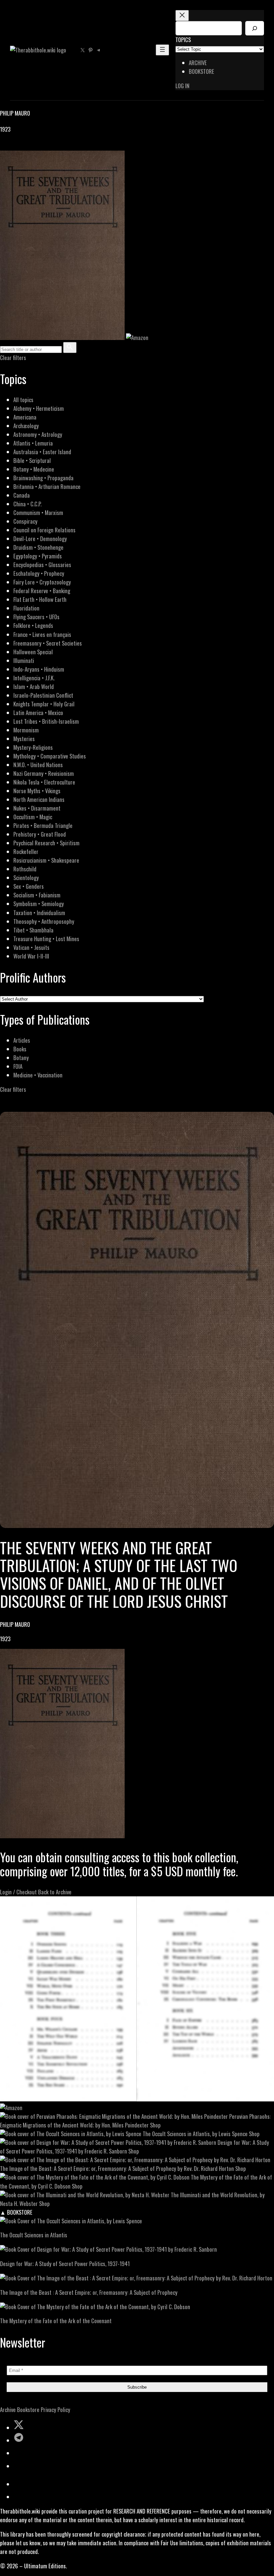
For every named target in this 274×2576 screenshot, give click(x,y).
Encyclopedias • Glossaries (42, 565)
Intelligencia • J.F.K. (34, 678)
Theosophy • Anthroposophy (44, 921)
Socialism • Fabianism (37, 895)
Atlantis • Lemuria (33, 443)
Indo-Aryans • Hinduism (39, 669)
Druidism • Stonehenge (38, 547)
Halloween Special (33, 652)
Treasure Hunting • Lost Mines (46, 939)
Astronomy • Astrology (38, 434)
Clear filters (13, 358)
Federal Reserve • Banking (42, 591)
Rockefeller (26, 851)
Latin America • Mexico (38, 713)
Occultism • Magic (33, 817)
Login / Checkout (18, 1892)
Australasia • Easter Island (42, 452)
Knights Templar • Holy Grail (44, 704)
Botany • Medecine (34, 469)
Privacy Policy (55, 2410)
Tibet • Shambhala (33, 930)
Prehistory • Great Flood (40, 834)
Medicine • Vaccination (38, 1075)
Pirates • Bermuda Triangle (43, 825)
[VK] (20, 146)
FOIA (18, 1066)
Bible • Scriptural (32, 460)
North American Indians (39, 799)
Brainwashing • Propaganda (43, 478)
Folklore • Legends (33, 625)
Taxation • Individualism (39, 913)
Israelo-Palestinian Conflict (43, 695)
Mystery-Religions (33, 747)
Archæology (26, 426)
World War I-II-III (31, 956)
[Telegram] (27, 146)
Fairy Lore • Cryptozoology (42, 582)
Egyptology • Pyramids (38, 556)
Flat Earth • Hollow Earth (40, 599)
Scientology (26, 878)
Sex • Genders (29, 886)
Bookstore (28, 2410)
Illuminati (24, 660)
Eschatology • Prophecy (39, 573)
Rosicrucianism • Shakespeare (46, 860)
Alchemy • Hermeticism (39, 408)
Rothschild (25, 869)
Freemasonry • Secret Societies (48, 643)
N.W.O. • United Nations (38, 765)
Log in (182, 86)
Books (20, 1049)
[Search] (255, 28)
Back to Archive (55, 1892)
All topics (23, 400)
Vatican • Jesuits (31, 947)
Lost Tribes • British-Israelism (46, 721)
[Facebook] (4, 146)
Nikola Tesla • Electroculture (44, 782)
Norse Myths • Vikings (37, 791)
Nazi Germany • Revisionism (44, 773)
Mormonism (26, 730)
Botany (21, 1058)
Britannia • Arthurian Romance (47, 486)
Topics (183, 40)
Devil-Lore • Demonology (40, 539)
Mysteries (24, 739)
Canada (22, 495)
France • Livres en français (42, 634)
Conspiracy (25, 521)
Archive (8, 2410)
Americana (25, 417)
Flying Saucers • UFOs (36, 617)
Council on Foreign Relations (44, 530)
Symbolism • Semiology (39, 904)
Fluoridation (26, 608)
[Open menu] (162, 50)
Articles (22, 1040)
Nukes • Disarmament (37, 808)
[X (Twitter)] (12, 146)
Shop (155, 2125)
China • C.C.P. (27, 504)
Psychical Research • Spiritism (46, 843)
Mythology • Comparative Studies (50, 756)
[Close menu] (182, 16)
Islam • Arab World (34, 686)
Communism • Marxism (38, 512)
